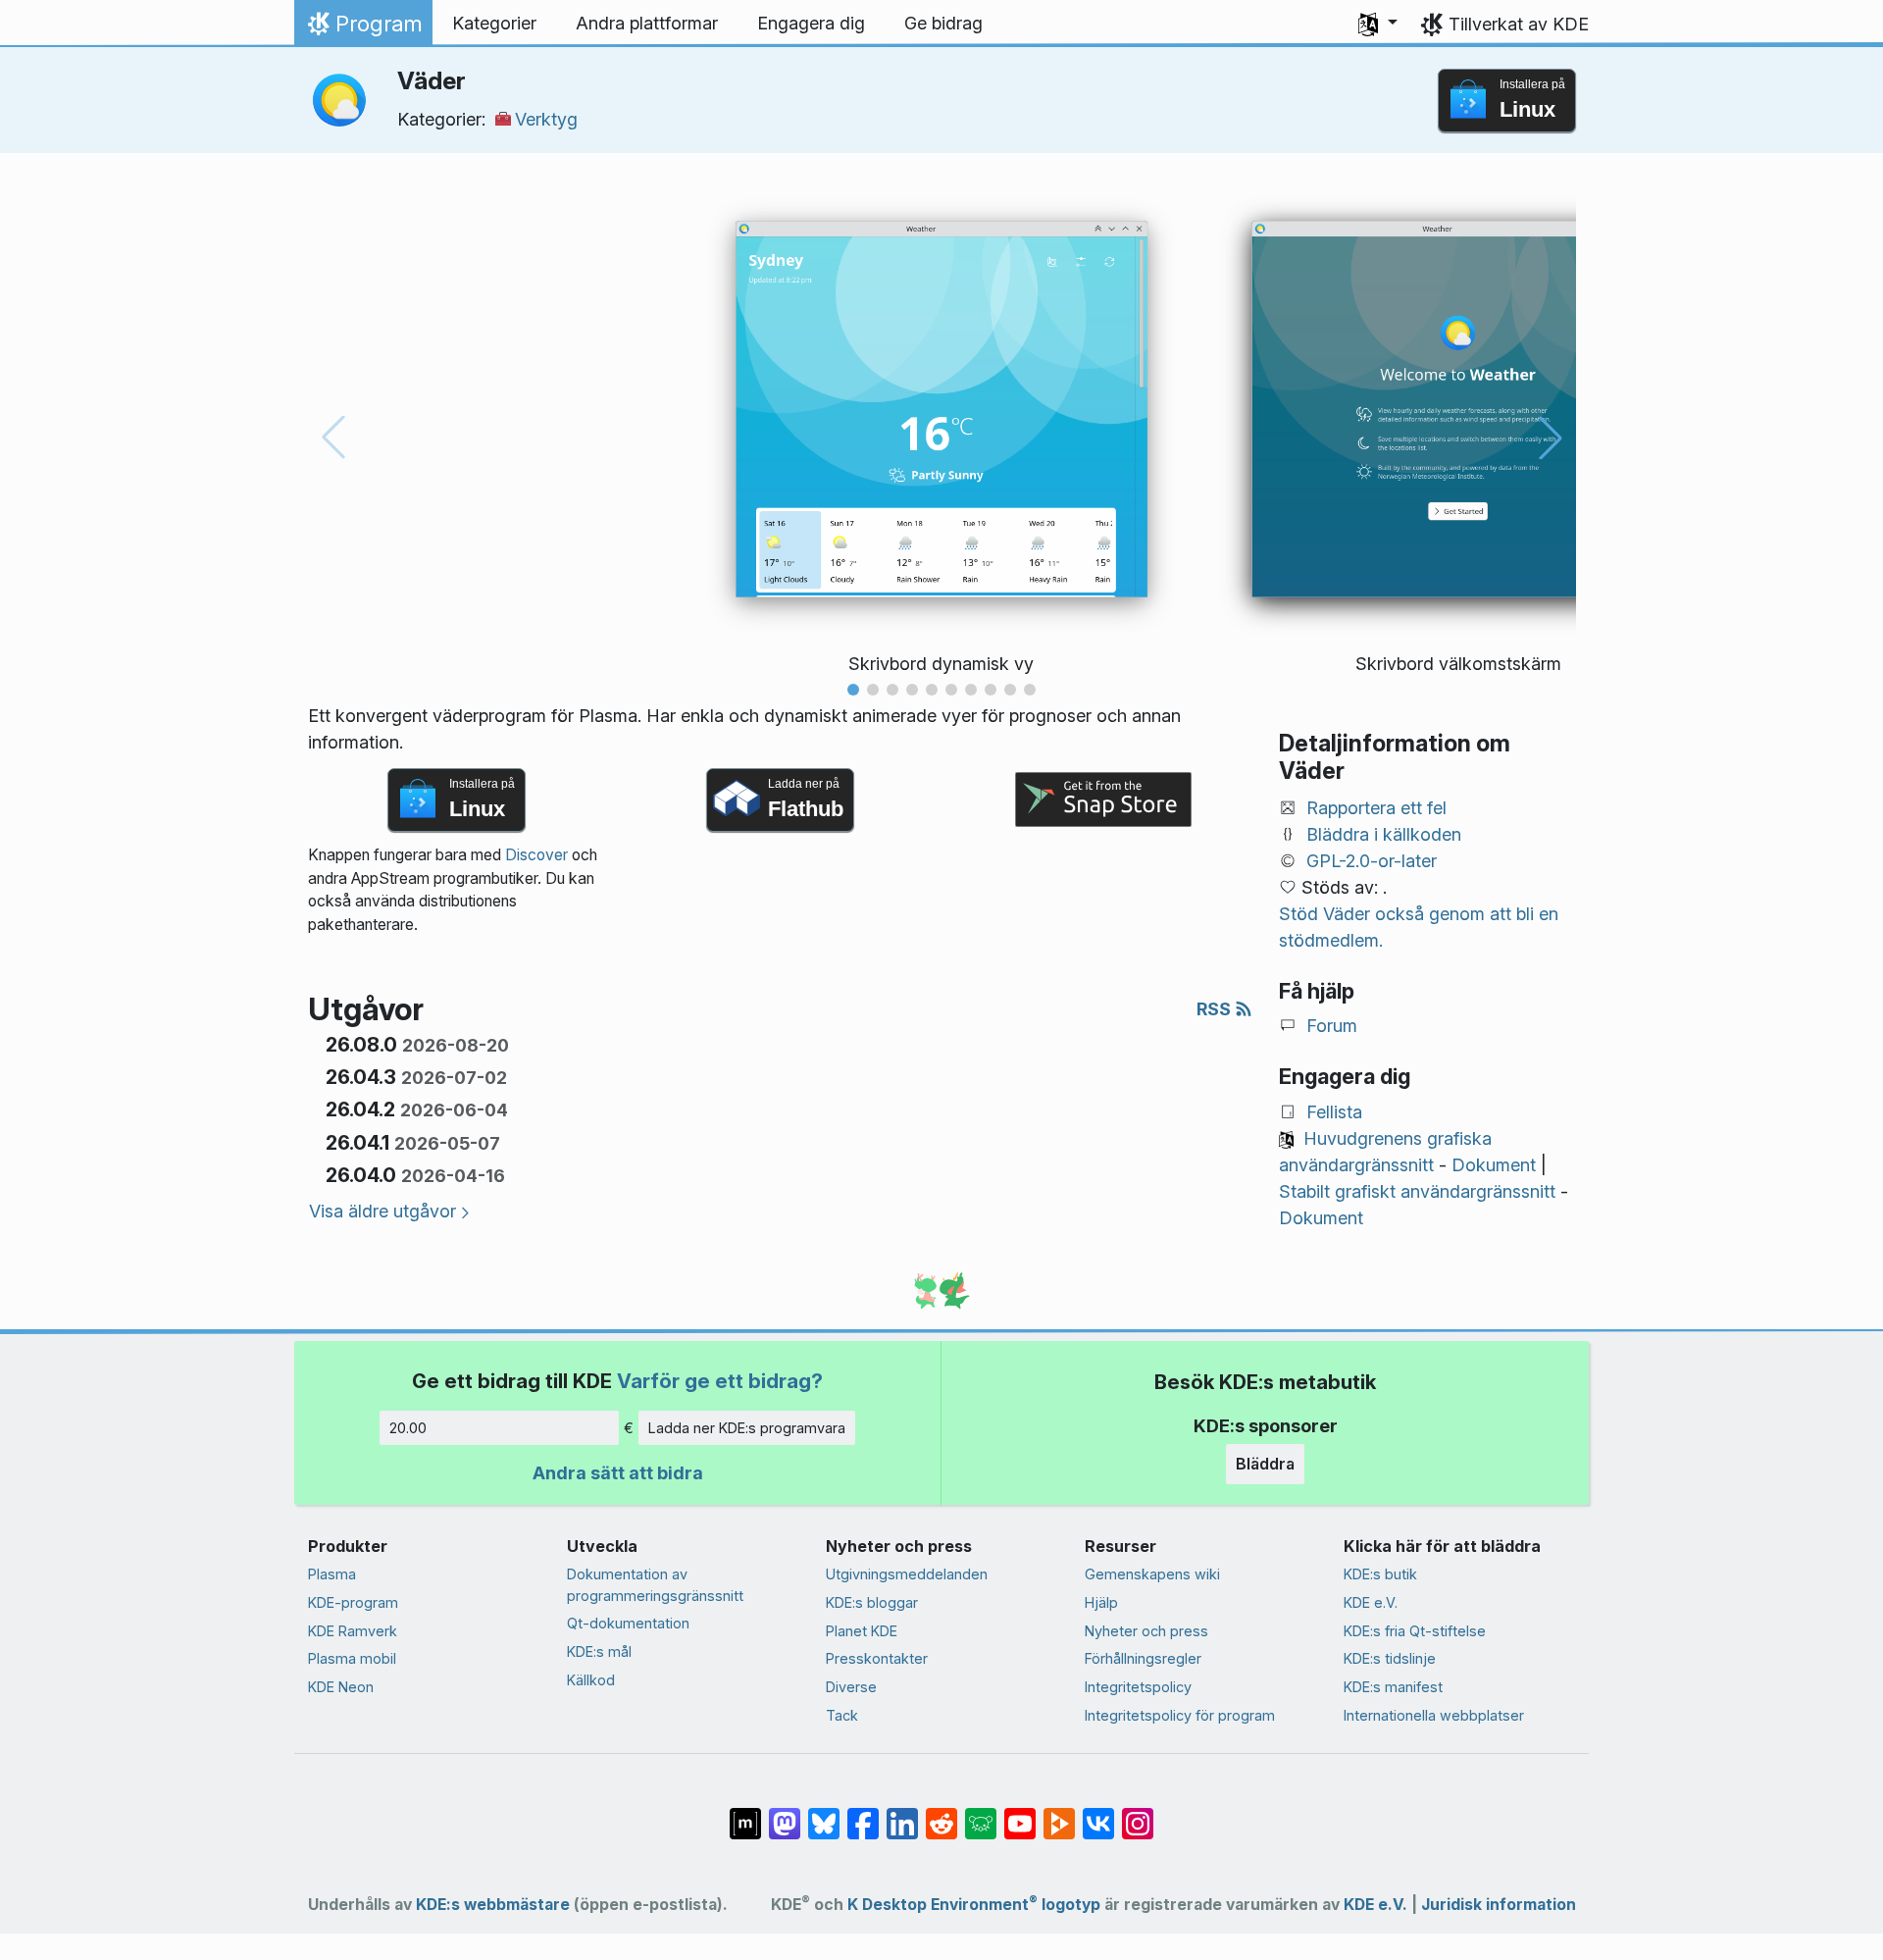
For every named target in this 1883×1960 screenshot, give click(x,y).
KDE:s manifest (1393, 1687)
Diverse (851, 1687)
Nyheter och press (1146, 1631)
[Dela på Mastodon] (785, 1814)
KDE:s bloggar (872, 1602)
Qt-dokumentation (628, 1623)
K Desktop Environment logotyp (974, 1905)
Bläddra (1265, 1464)
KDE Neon (341, 1687)
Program (363, 28)
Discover (536, 855)
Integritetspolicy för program (1180, 1715)
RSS (1216, 1009)
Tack (842, 1715)
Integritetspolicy (1138, 1687)
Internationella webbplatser (1434, 1715)
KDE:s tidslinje (1390, 1658)
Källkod (591, 1680)
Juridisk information (1499, 1905)
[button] (1378, 24)
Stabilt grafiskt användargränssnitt (1417, 1191)
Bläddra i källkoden (1384, 834)
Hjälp (1101, 1602)
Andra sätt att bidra (618, 1473)
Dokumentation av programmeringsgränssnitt (655, 1585)
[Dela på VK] (1098, 1814)
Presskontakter (877, 1658)
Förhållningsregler (1143, 1658)
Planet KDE (862, 1631)
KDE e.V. (1371, 1602)
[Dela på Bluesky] (824, 1814)
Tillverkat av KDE (1519, 24)
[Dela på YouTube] (1020, 1814)
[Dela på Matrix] (745, 1814)
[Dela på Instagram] (1138, 1814)
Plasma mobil (352, 1658)
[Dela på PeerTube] (1059, 1814)
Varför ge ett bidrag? (720, 1381)
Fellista (1334, 1112)
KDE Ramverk (353, 1631)
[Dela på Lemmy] (981, 1814)
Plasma (332, 1574)
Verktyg (546, 119)
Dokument (1494, 1165)
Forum (1332, 1026)
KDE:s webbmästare (493, 1905)
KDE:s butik (1380, 1574)
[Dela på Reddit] (941, 1814)
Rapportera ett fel (1376, 808)
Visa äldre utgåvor (382, 1211)
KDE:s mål (599, 1651)
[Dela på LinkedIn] (902, 1814)
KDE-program (353, 1602)
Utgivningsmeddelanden (907, 1574)
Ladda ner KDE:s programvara (747, 1428)
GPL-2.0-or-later (1372, 861)
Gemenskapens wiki (1152, 1574)
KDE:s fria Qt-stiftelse (1415, 1631)
